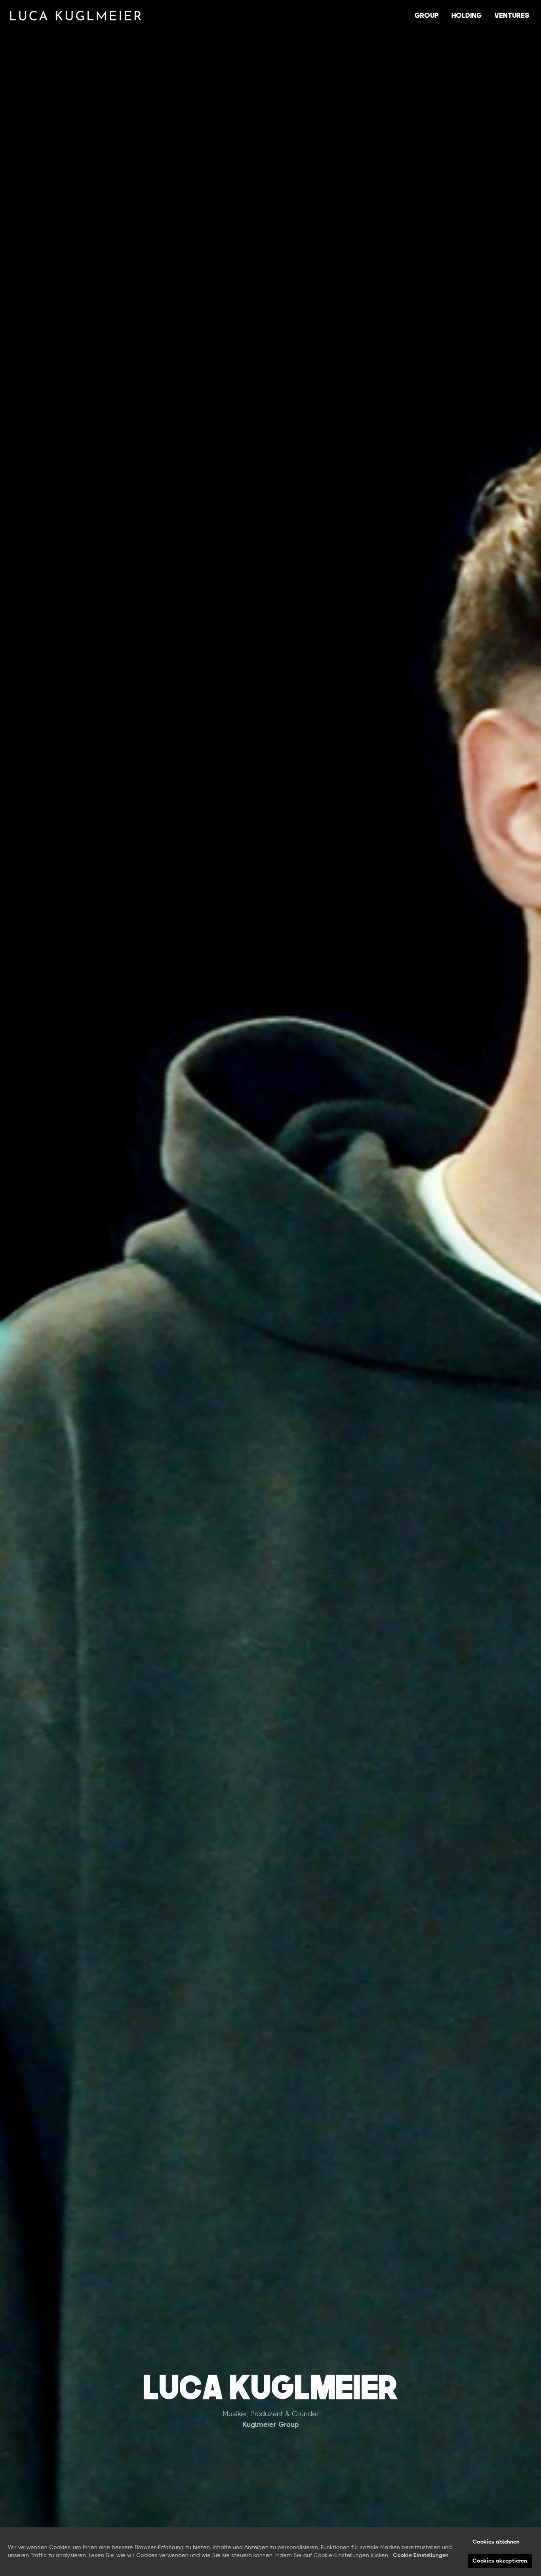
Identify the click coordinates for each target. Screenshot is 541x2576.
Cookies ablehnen (496, 2542)
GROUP (427, 15)
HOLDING (467, 15)
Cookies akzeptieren (500, 2561)
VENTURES (512, 15)
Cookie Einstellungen (421, 2555)
